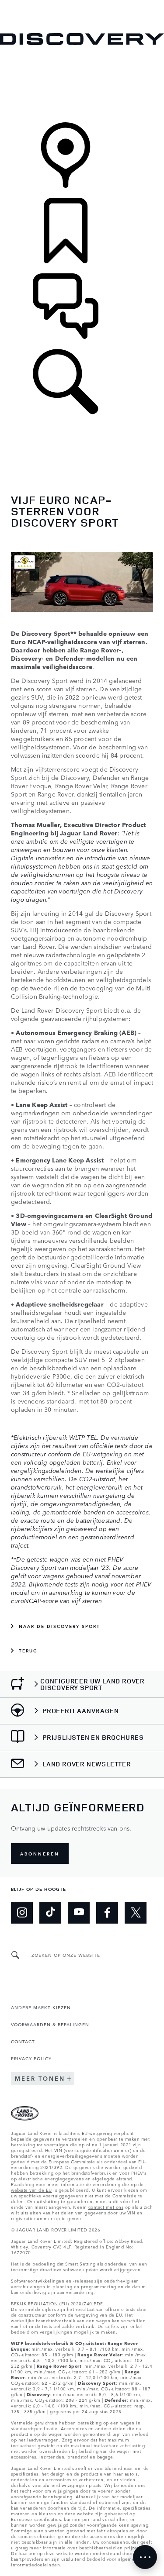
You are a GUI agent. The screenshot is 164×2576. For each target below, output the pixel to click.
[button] (82, 4)
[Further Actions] (145, 2557)
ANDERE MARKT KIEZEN (41, 2007)
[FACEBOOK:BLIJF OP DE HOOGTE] (107, 1913)
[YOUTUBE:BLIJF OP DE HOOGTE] (79, 1913)
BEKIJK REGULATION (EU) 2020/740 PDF (57, 2303)
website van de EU (31, 2190)
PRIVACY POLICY (31, 2058)
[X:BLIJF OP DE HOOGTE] (136, 1913)
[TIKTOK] (50, 1913)
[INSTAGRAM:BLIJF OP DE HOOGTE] (22, 1913)
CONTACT (23, 2041)
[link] (82, 84)
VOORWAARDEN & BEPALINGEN (50, 2024)
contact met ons (106, 2207)
